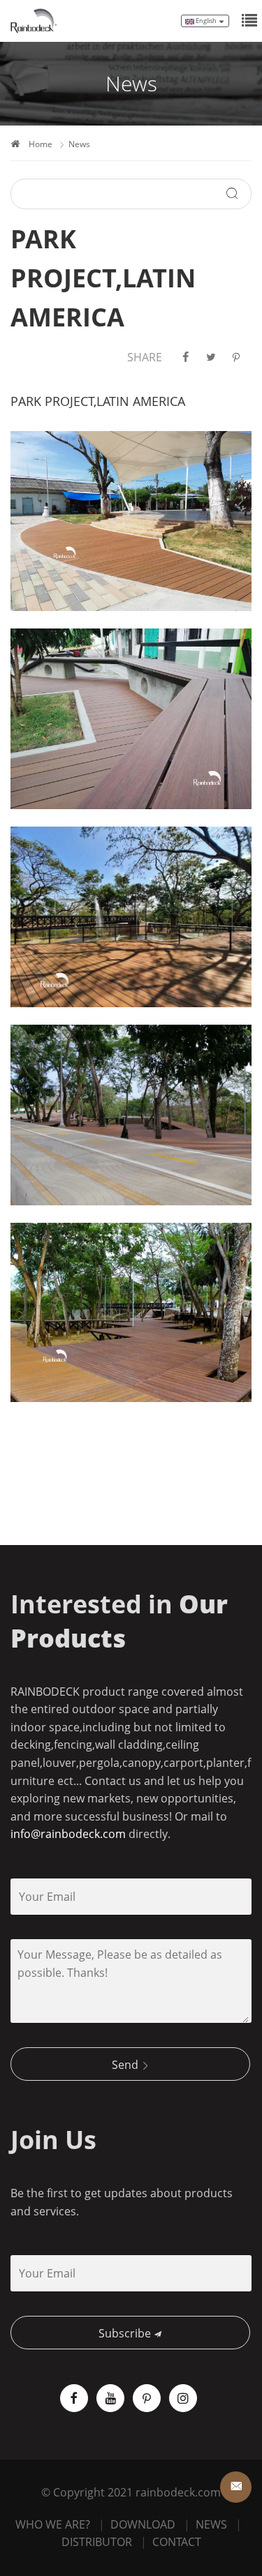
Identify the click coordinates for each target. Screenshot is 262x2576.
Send (126, 2065)
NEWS (211, 2524)
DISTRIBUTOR (97, 2542)
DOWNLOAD (143, 2524)
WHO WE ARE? (53, 2524)
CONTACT (177, 2542)
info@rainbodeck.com (68, 1834)
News (79, 144)
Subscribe (126, 2333)
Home (41, 144)
